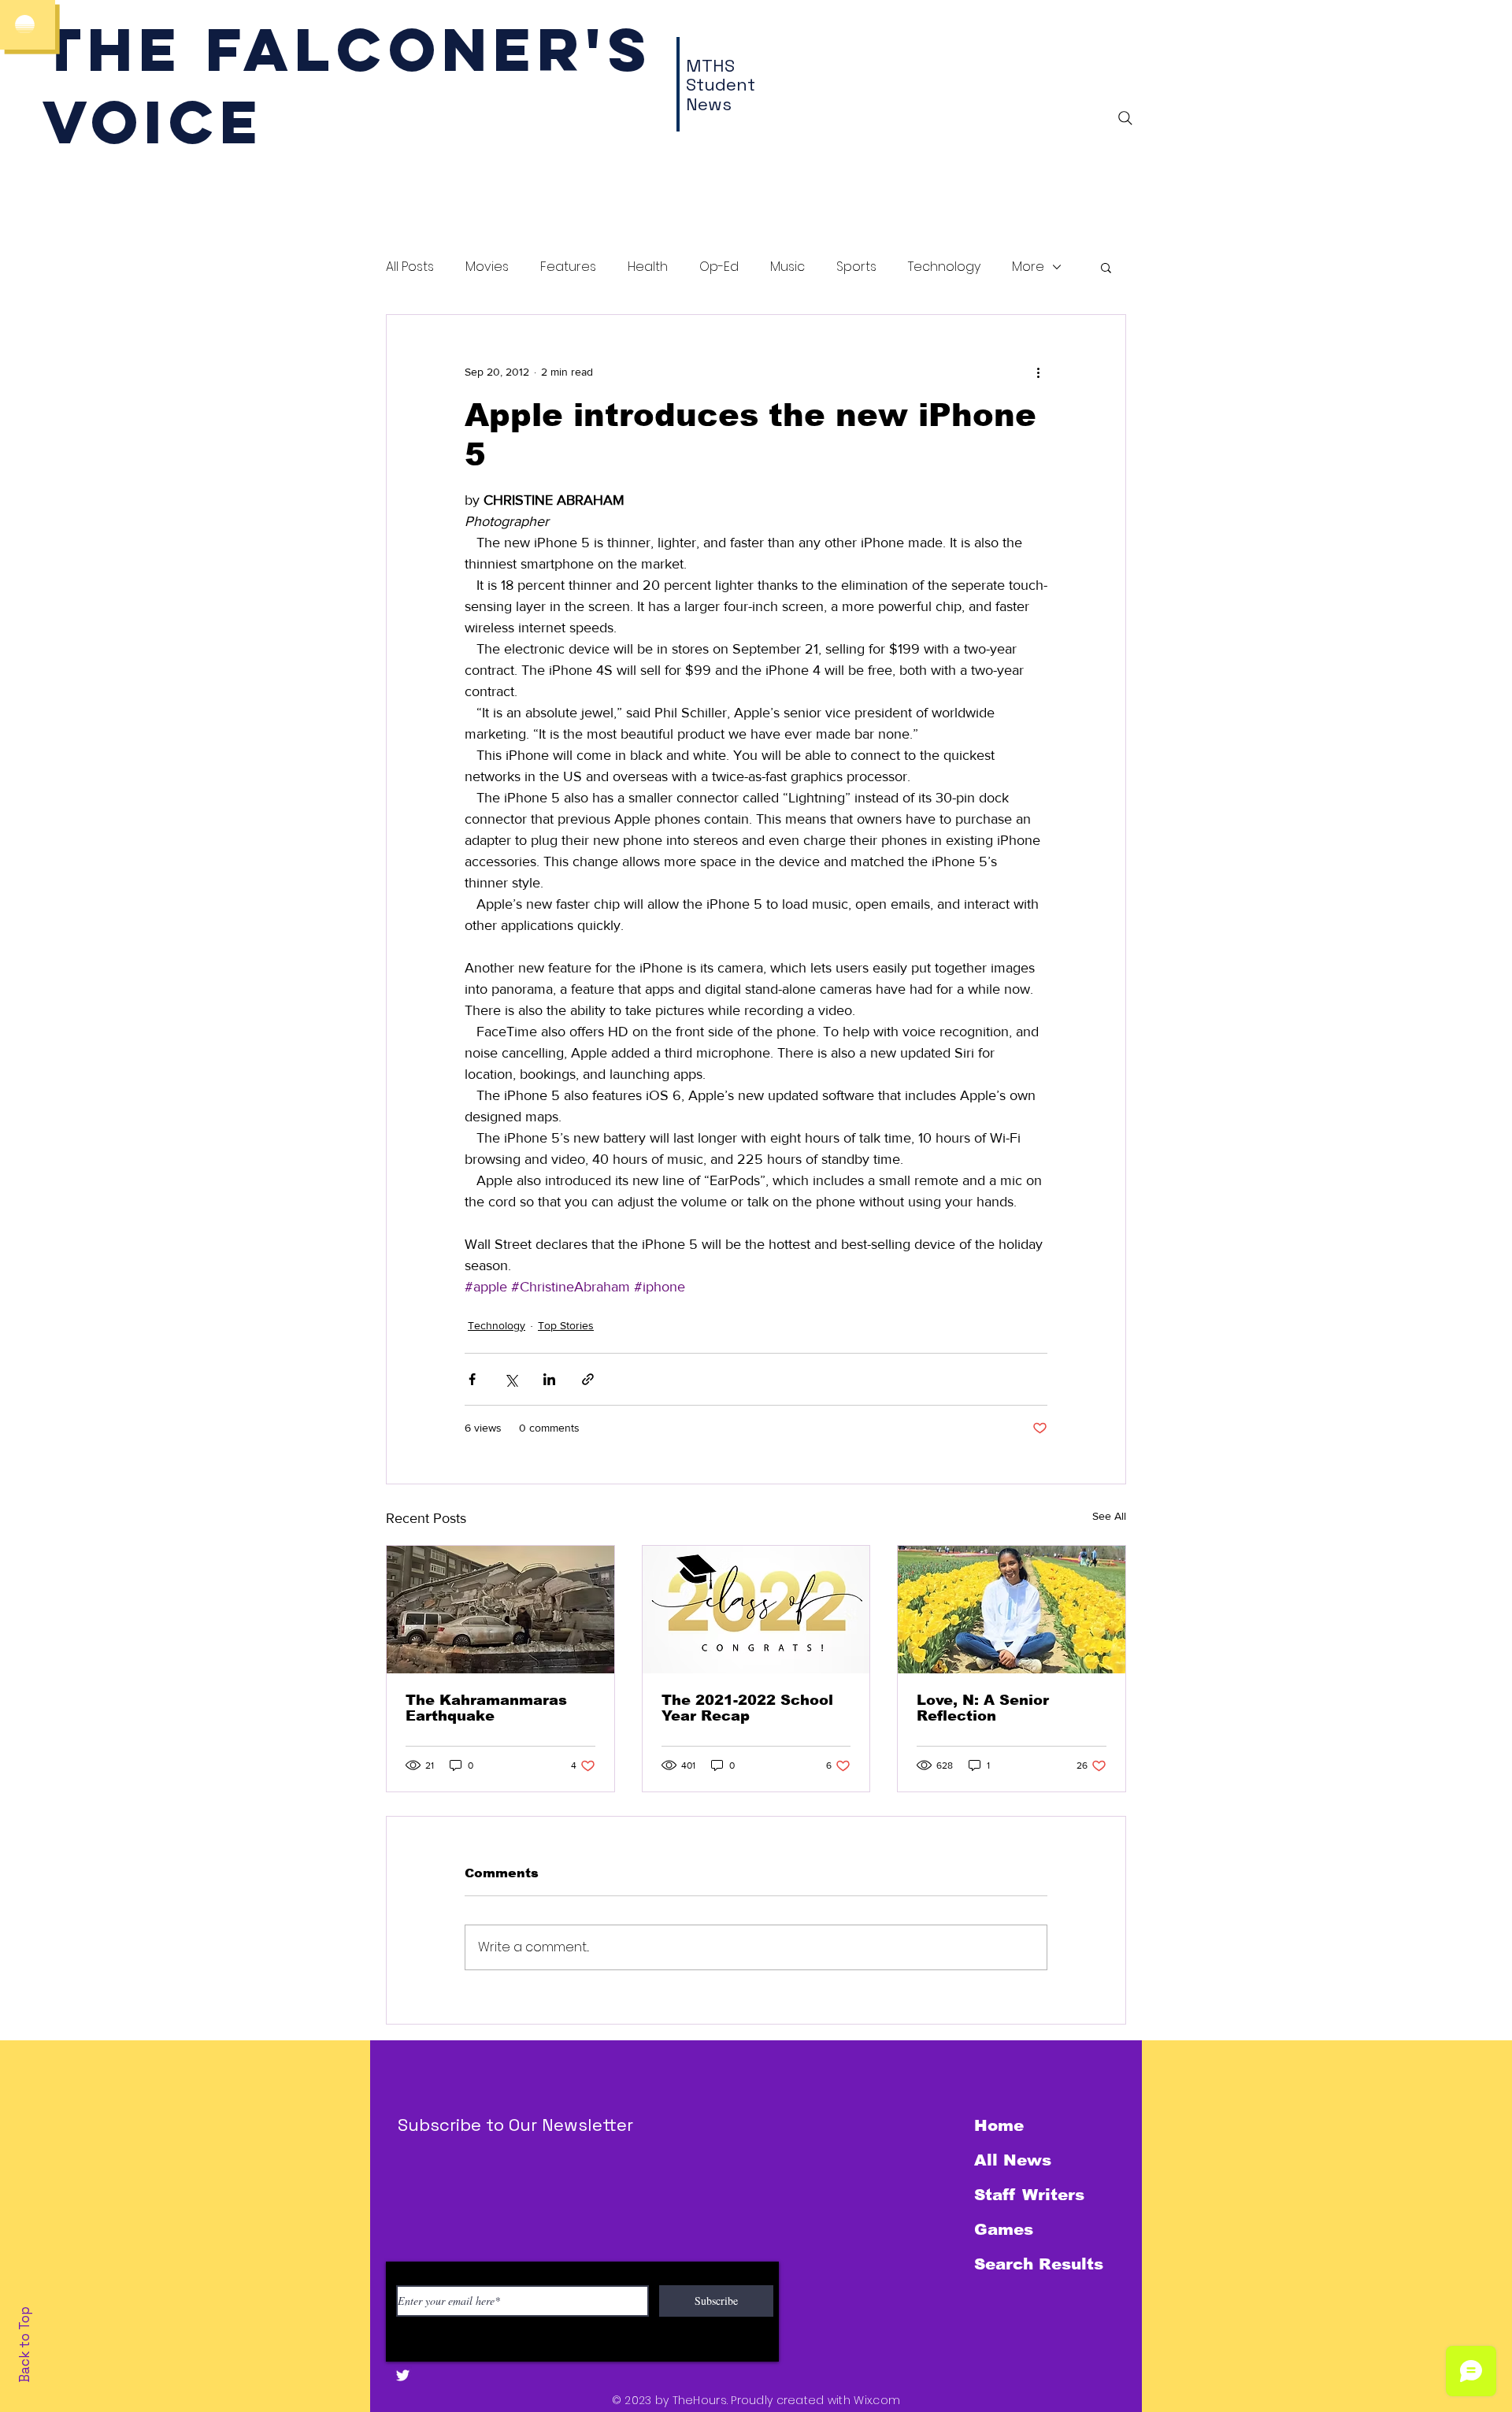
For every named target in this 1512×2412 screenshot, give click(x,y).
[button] (1106, 267)
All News (1013, 2160)
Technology (944, 267)
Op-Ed (719, 267)
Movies (487, 267)
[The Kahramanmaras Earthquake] (500, 1610)
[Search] (1125, 118)
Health (648, 267)
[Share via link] (588, 1379)
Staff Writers (1029, 2195)
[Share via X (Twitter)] (511, 1379)
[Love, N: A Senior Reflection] (1012, 1610)
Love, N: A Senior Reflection (983, 1708)
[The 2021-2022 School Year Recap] (756, 1610)
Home (999, 2125)
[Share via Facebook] (472, 1379)
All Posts (410, 267)
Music (787, 267)
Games (1004, 2229)
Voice (153, 122)
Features (568, 267)
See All (1109, 1516)
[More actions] (1038, 372)
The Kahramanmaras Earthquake (486, 1708)
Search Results (1039, 2264)
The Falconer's (348, 49)
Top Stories (566, 1325)
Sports (856, 267)
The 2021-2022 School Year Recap (747, 1708)
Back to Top (24, 2345)
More (1028, 267)
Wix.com (877, 2400)
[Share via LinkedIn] (549, 1379)
